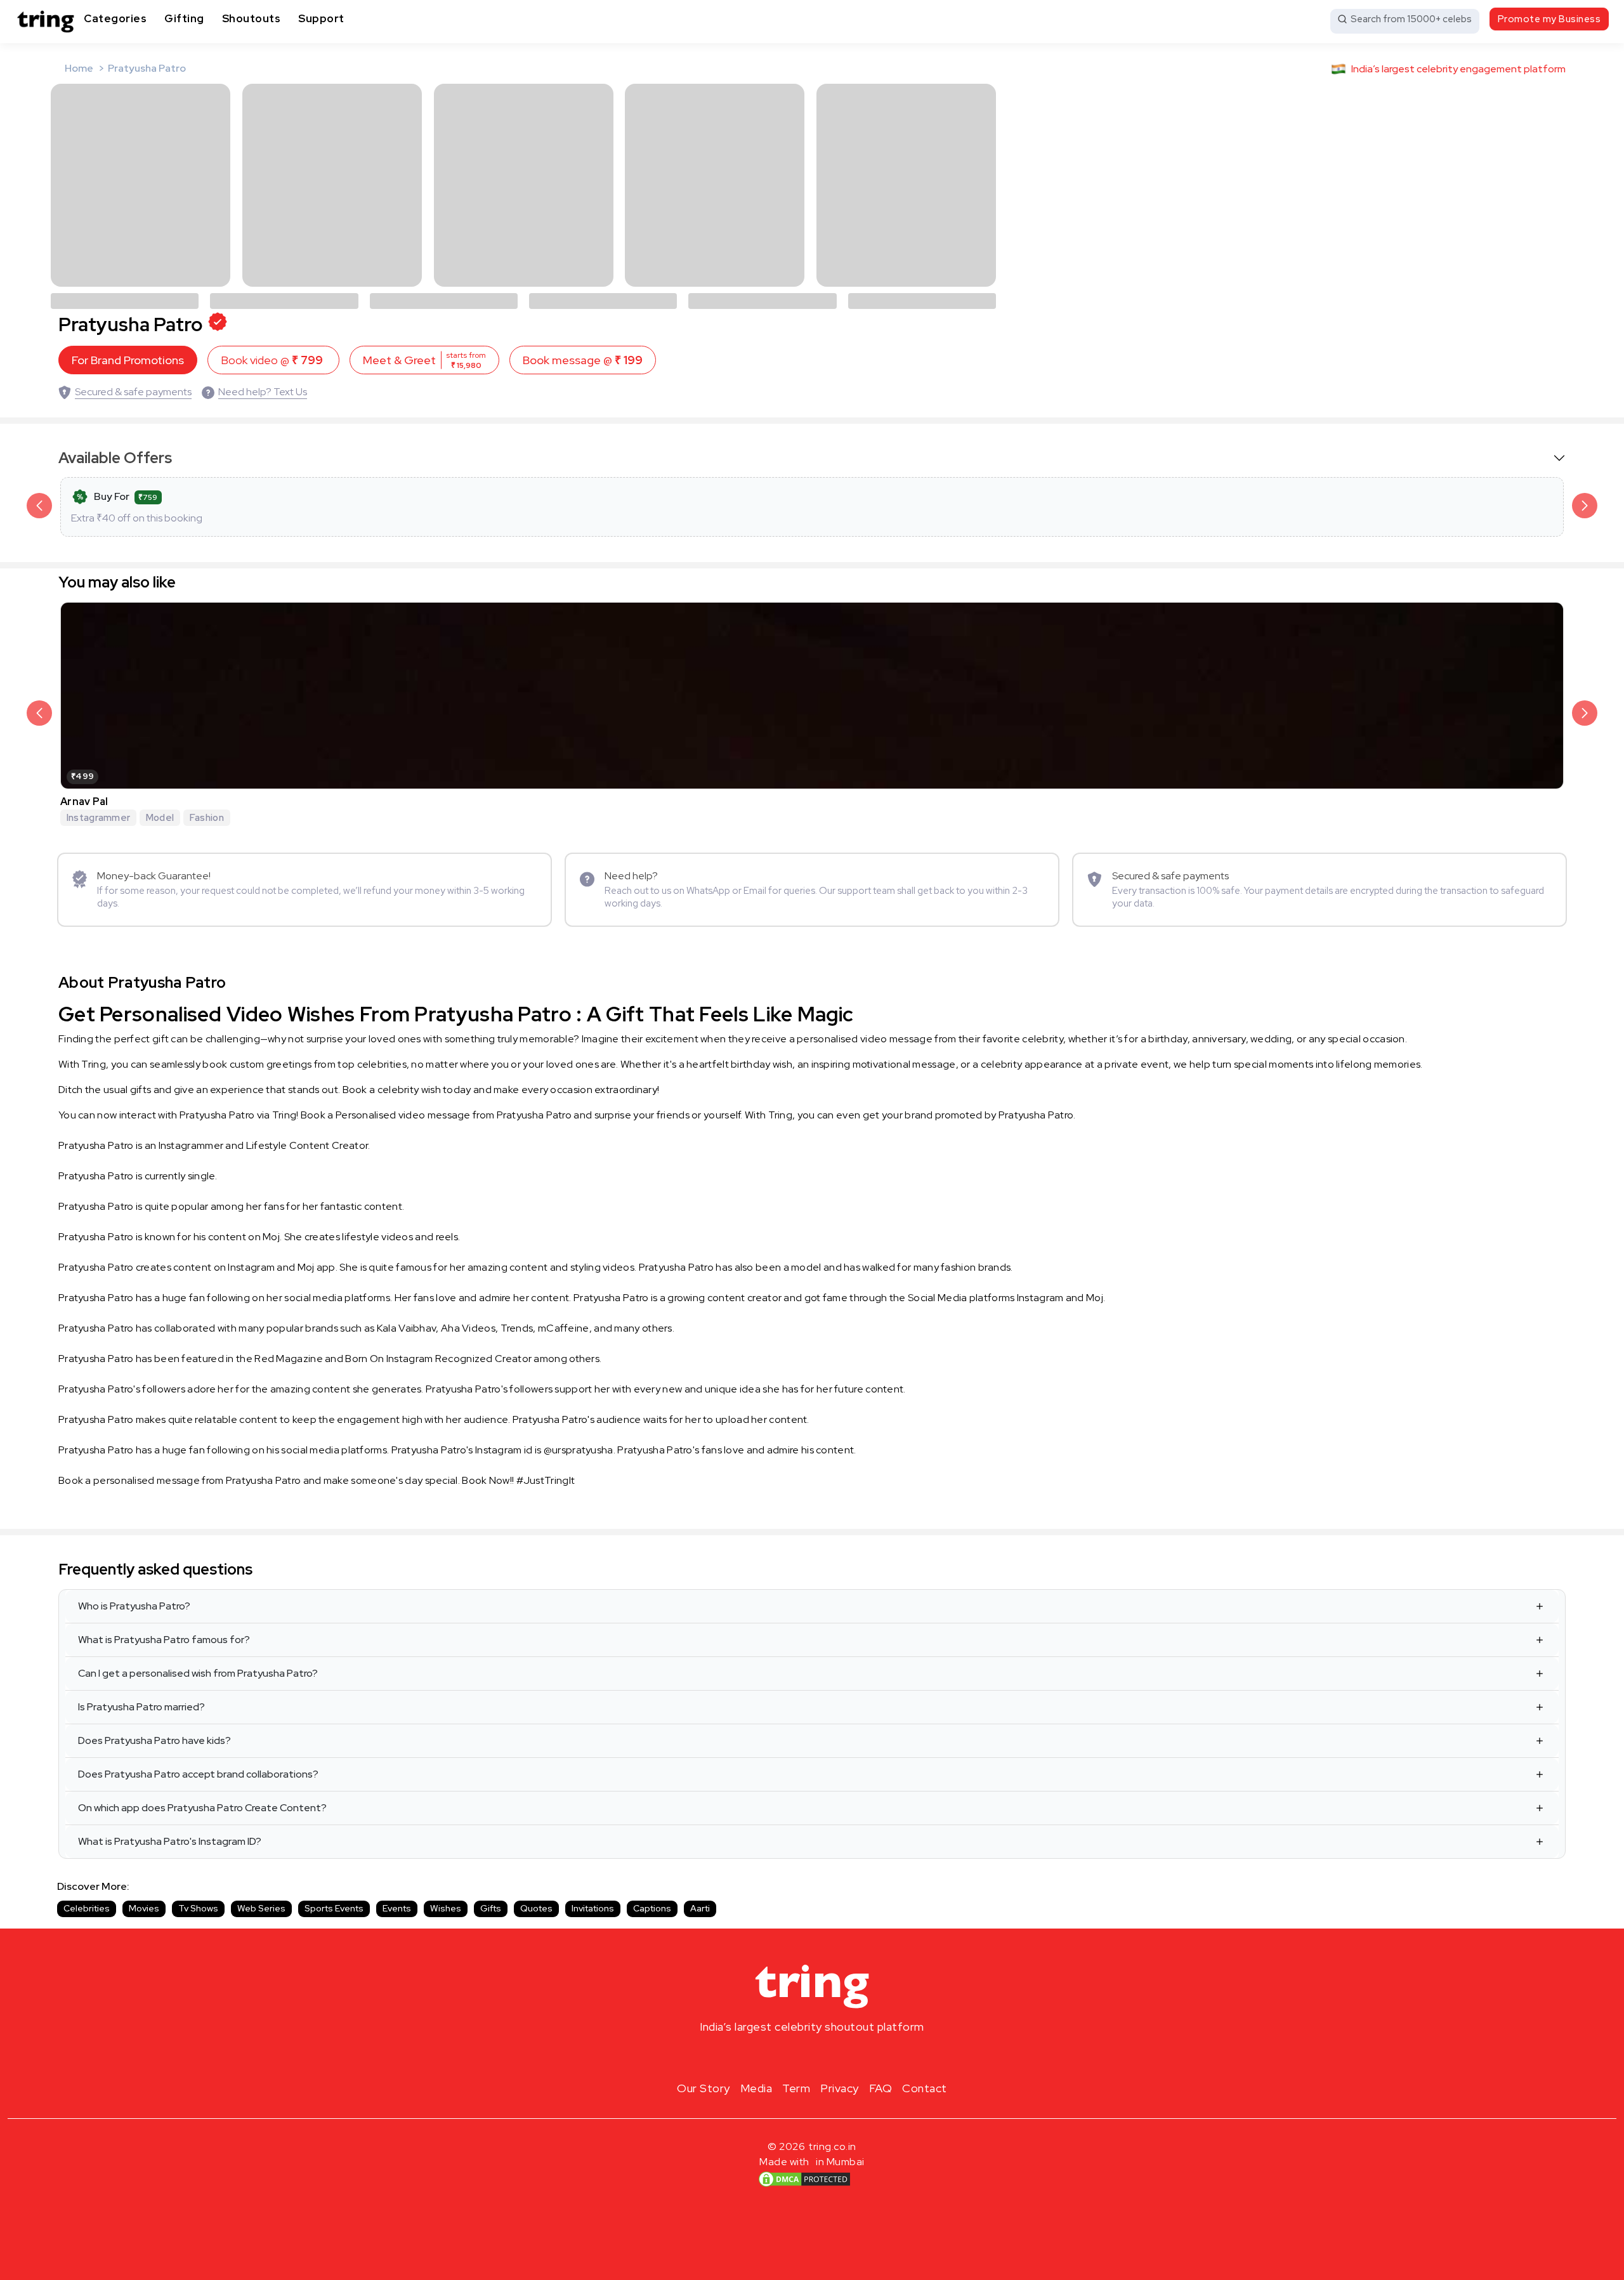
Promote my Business (1549, 19)
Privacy (840, 2088)
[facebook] (792, 2057)
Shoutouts (252, 18)
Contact (925, 2088)
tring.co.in (833, 2146)
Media (756, 2088)
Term (796, 2088)
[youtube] (832, 2057)
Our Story (704, 2088)
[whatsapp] (853, 2057)
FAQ (881, 2088)
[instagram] (771, 2057)
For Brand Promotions (128, 360)
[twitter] (812, 2057)
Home (79, 68)
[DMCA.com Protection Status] (804, 2179)
